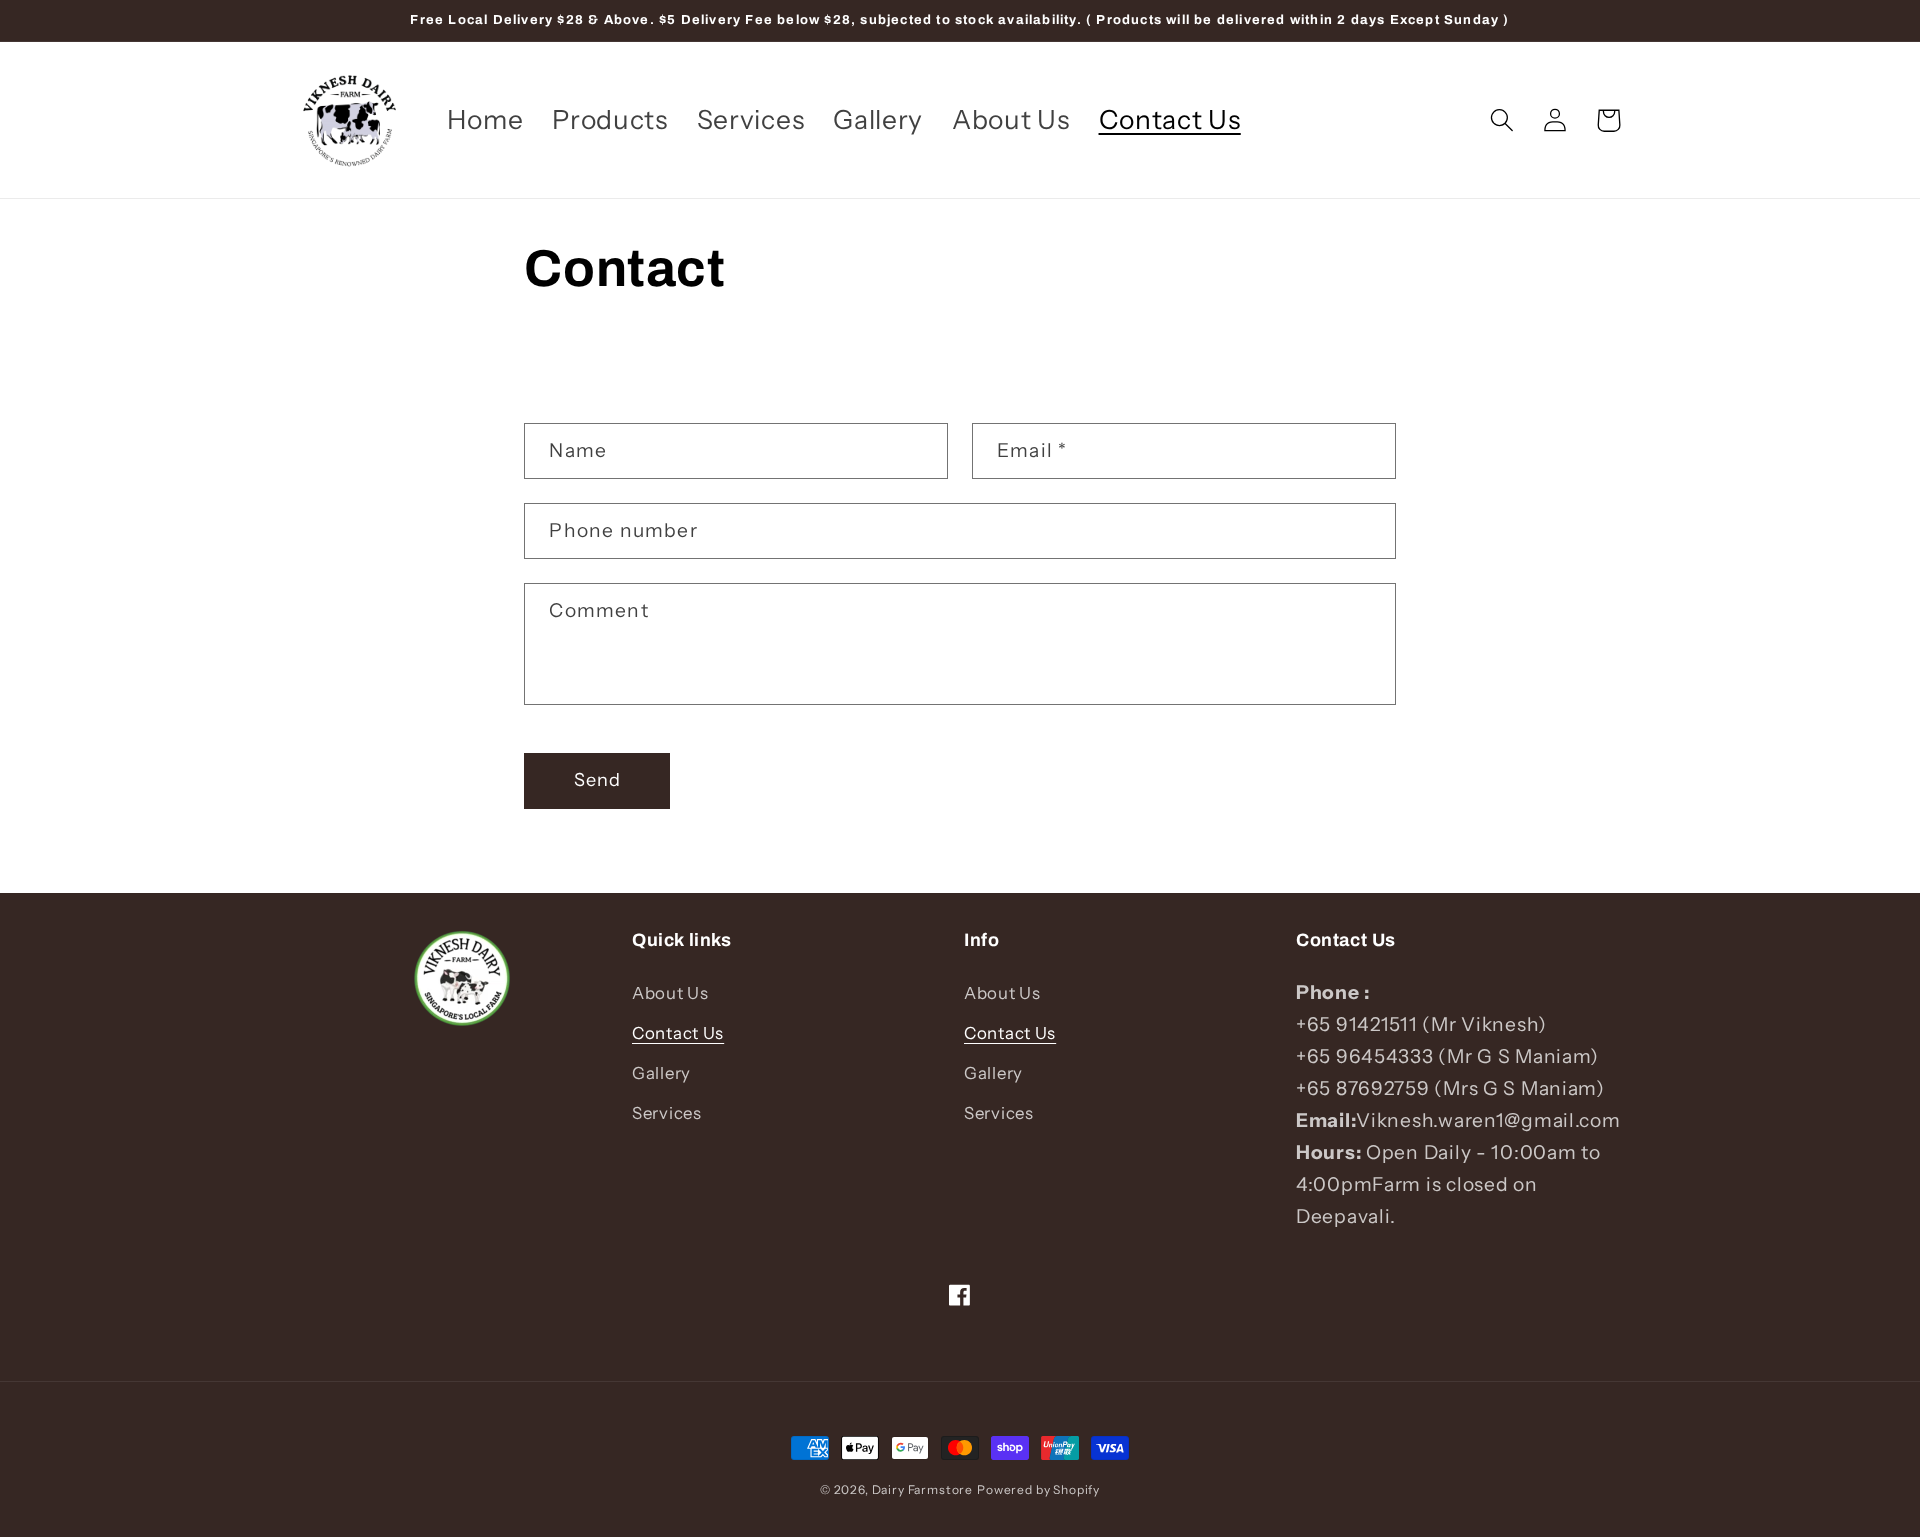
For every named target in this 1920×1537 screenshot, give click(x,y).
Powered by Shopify (1038, 1489)
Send (598, 780)
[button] (1502, 120)
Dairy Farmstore (923, 1489)
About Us (670, 993)
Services (667, 1113)
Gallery (661, 1073)
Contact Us (678, 1033)
